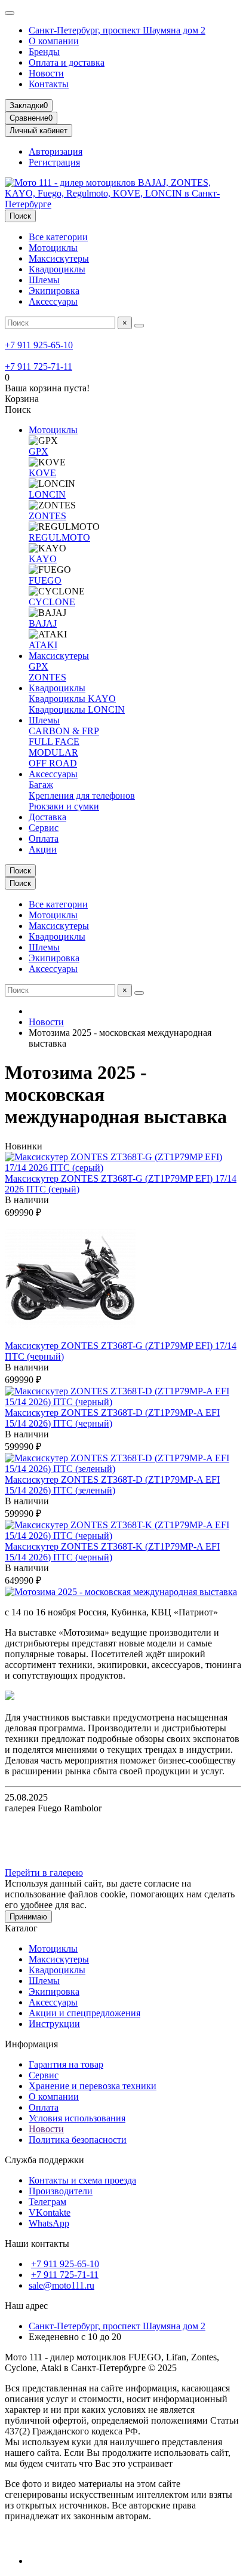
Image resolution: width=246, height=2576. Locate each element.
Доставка (47, 817)
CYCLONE (52, 602)
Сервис (44, 828)
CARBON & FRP (64, 731)
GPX (39, 451)
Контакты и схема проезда (82, 2180)
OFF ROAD (53, 763)
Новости (46, 73)
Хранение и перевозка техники (93, 2086)
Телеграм (47, 2202)
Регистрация (54, 162)
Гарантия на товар (66, 2064)
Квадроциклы (57, 269)
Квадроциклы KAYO (72, 699)
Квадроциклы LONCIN (77, 709)
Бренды (44, 52)
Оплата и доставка (67, 62)
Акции (43, 849)
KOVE (42, 473)
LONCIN (47, 494)
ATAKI (43, 645)
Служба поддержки (44, 2160)
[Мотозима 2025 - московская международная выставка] (121, 1592)
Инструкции (54, 2024)
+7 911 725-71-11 (39, 367)
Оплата (44, 838)
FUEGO (45, 580)
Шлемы (44, 280)
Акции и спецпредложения (84, 2013)
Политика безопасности (78, 2140)
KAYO (43, 559)
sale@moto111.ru (61, 2285)
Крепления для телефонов (82, 795)
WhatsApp (49, 2223)
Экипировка (54, 291)
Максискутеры (59, 258)
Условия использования (77, 2118)
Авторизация (56, 151)
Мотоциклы (53, 248)
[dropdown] (10, 13)
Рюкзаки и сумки (64, 806)
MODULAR (53, 752)
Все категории (58, 237)
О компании (54, 41)
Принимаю (28, 1917)
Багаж (41, 785)
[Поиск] (139, 326)
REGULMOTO (59, 537)
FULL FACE (54, 742)
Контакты (49, 84)
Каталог (21, 1928)
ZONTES (47, 516)
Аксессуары (53, 301)
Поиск (20, 216)
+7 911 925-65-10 (39, 345)
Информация (31, 2044)
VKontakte (50, 2212)
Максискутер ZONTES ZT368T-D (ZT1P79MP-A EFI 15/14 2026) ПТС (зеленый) (112, 1485)
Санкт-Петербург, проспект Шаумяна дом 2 (117, 30)
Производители (61, 2191)
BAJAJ (43, 623)
